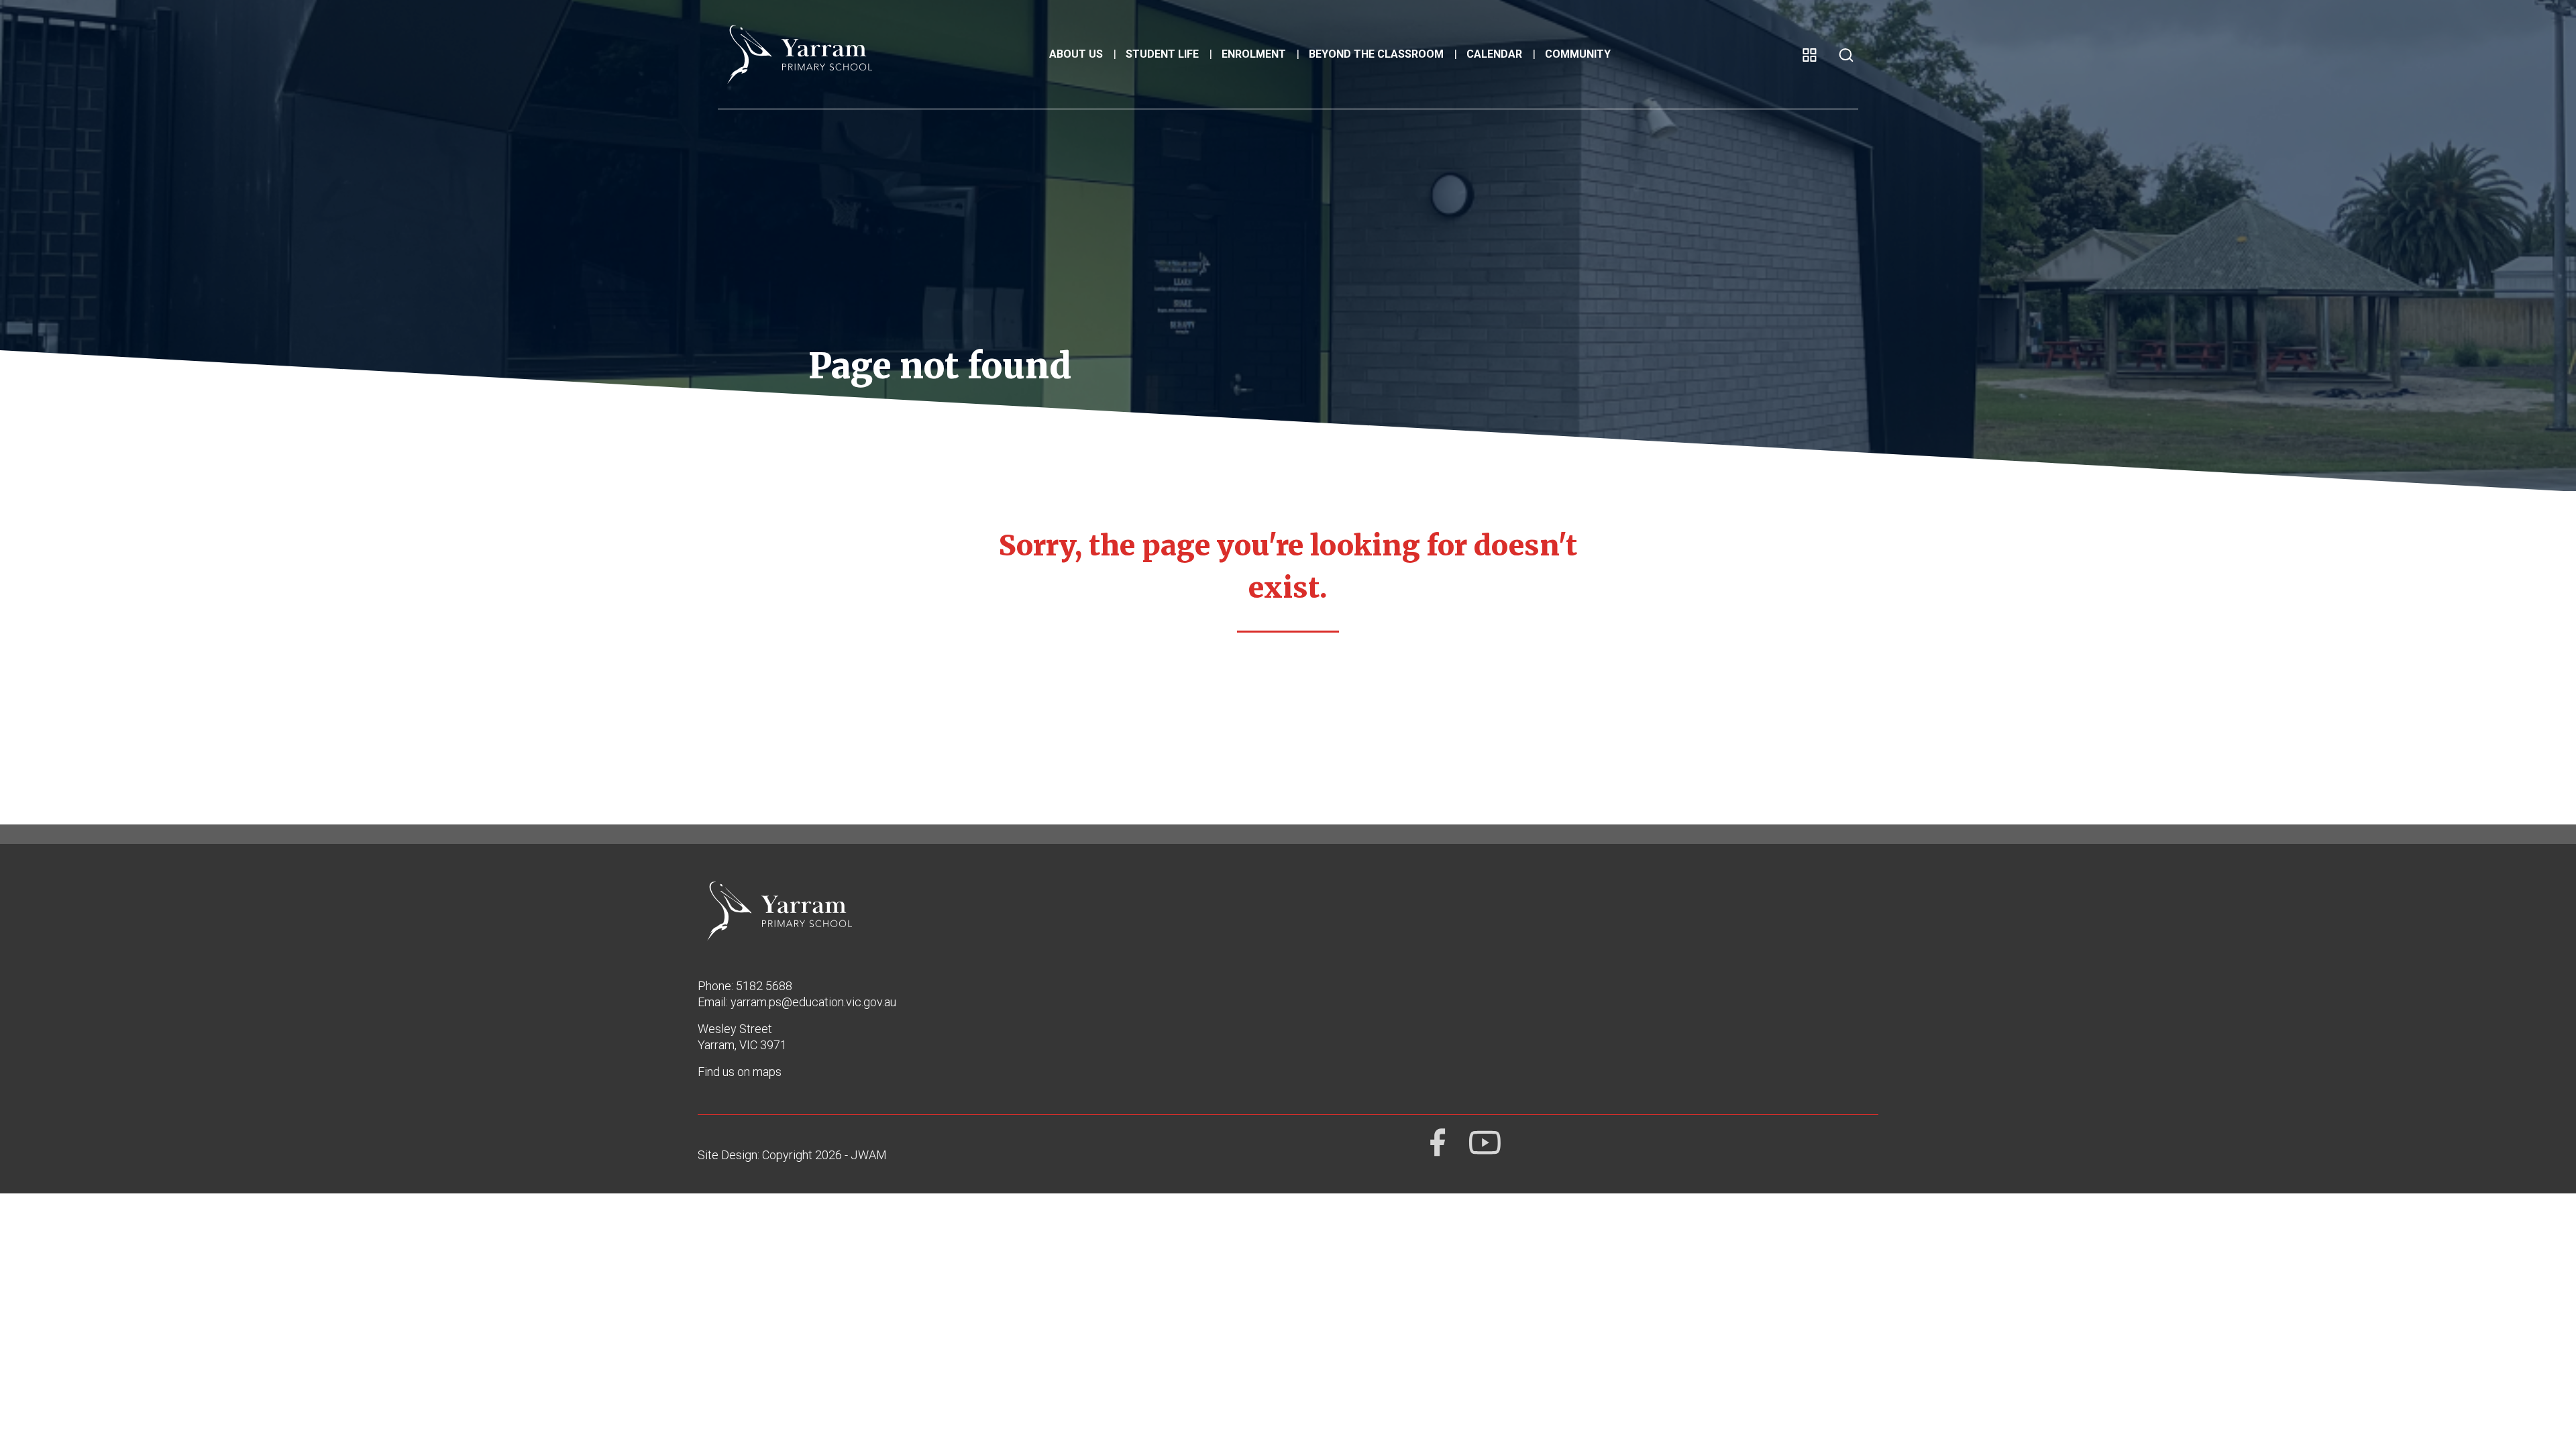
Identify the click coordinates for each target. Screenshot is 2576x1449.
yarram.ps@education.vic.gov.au (813, 1002)
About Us (1076, 54)
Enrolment (1254, 54)
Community (1578, 54)
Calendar (1494, 54)
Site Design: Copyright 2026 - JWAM (792, 1155)
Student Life (1162, 54)
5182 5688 (764, 986)
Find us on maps (740, 1072)
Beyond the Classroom (1376, 54)
